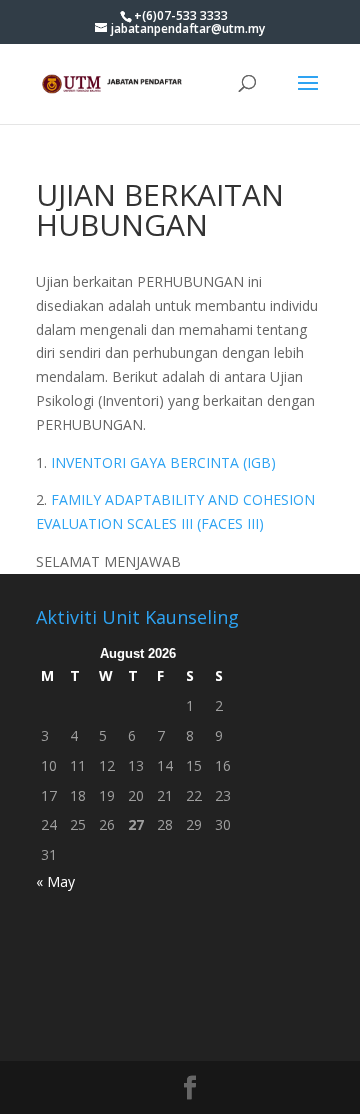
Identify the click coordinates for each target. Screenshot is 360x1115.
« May (55, 881)
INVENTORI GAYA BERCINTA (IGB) (163, 462)
